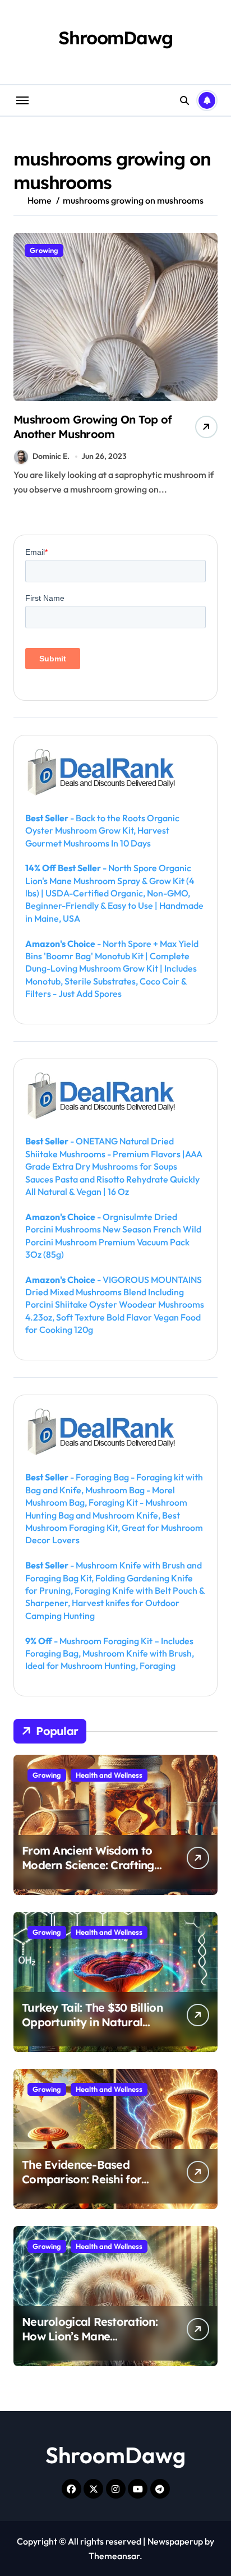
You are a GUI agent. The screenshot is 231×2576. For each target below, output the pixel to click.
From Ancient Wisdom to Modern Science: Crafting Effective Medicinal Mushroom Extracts (88, 1872)
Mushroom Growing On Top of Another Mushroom (93, 427)
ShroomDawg (115, 38)
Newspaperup (175, 2541)
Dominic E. (51, 456)
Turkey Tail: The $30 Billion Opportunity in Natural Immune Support (92, 2022)
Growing (44, 250)
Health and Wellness (109, 1775)
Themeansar (114, 2556)
